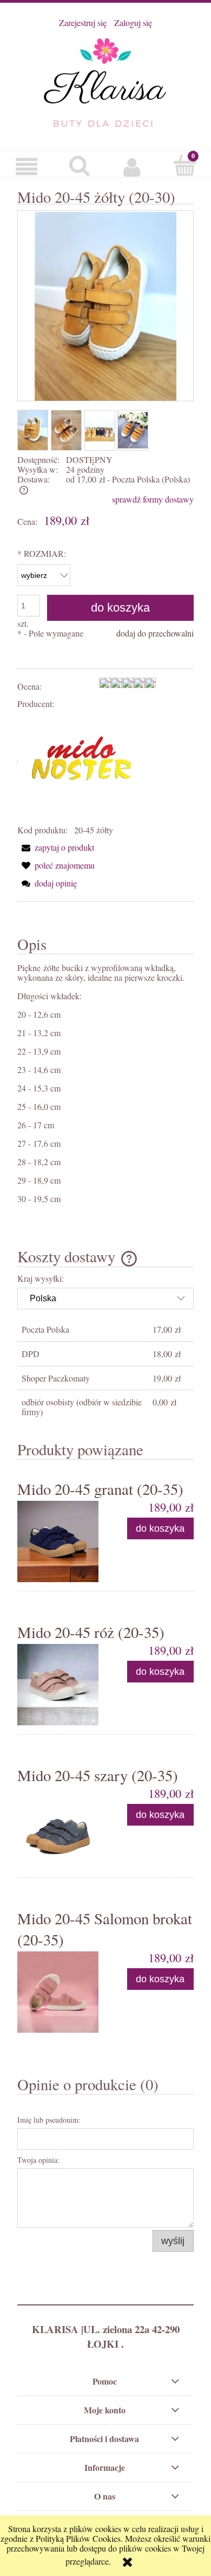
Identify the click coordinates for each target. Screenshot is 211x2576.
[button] (27, 166)
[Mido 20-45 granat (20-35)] (61, 1541)
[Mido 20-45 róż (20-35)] (61, 1685)
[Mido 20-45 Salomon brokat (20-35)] (61, 1992)
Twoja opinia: (38, 2160)
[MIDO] (81, 766)
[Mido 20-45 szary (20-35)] (61, 1828)
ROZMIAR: (42, 553)
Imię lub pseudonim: (49, 2120)
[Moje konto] (132, 166)
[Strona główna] (105, 81)
